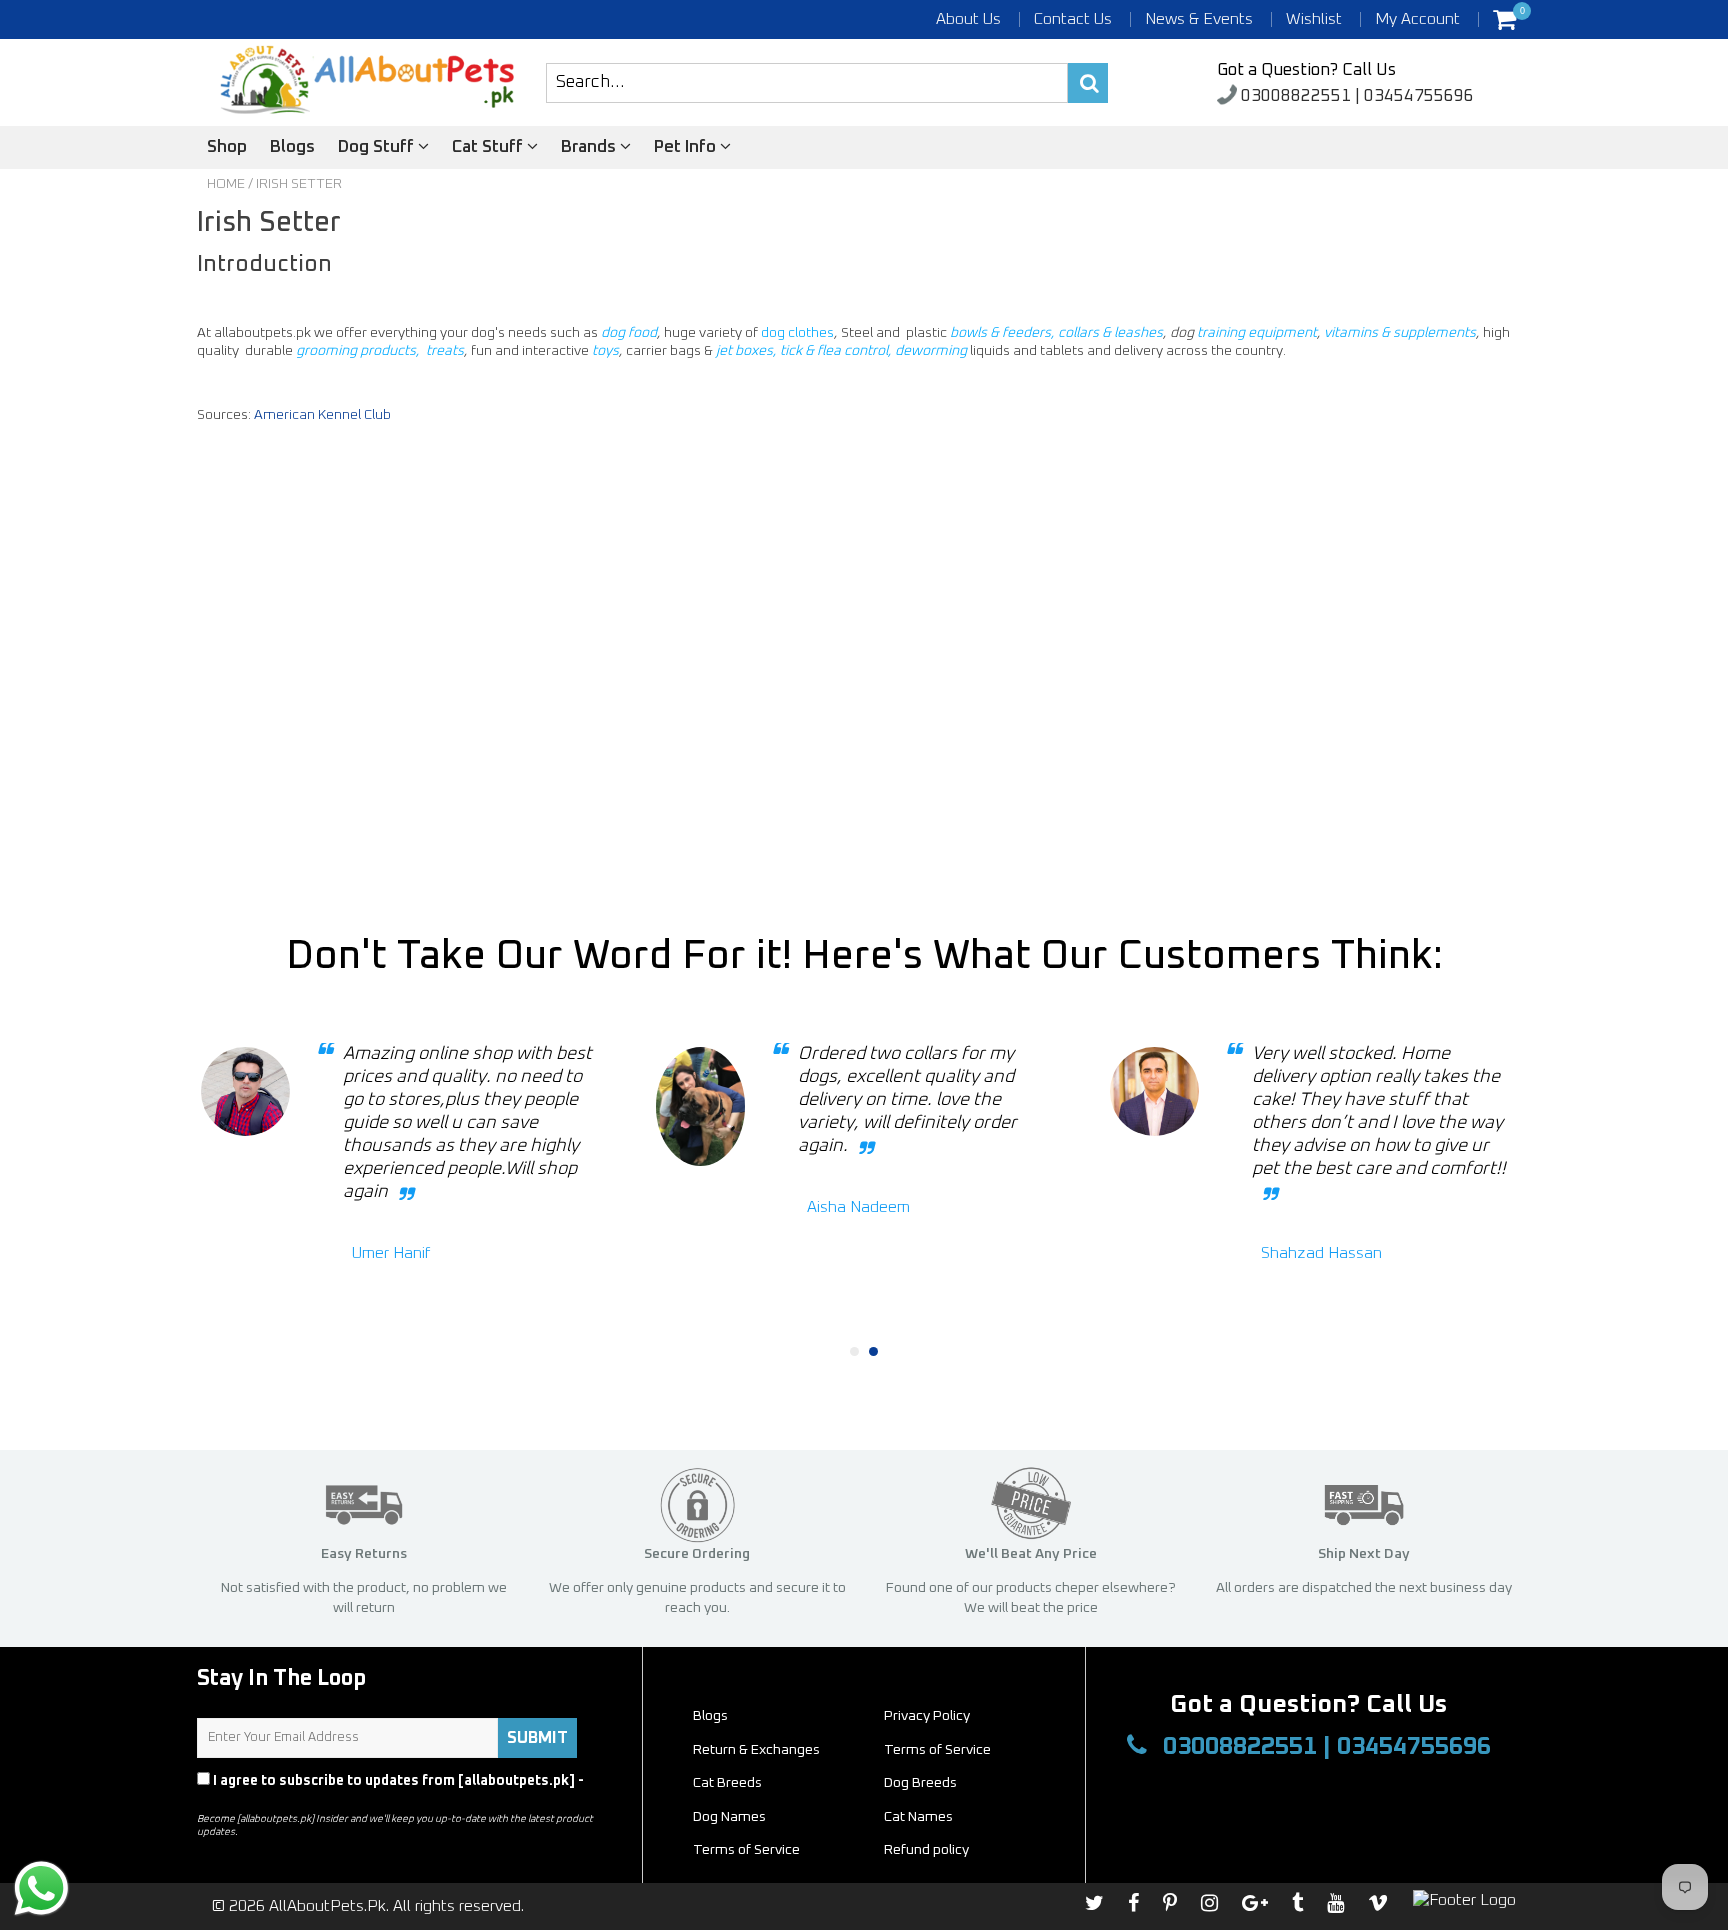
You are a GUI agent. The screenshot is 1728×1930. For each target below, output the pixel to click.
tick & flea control (834, 351)
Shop (227, 147)
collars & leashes (1110, 333)
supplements (1434, 333)
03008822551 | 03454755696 (1355, 96)
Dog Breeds (920, 1783)
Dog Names (729, 1817)
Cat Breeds (727, 1783)
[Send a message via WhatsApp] (41, 1888)
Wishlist (1314, 19)
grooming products (356, 351)
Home (226, 184)
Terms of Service (937, 1750)
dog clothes (797, 333)
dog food (629, 333)
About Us (968, 19)
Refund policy (926, 1850)
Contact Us (1073, 19)
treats (445, 351)
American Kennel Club (322, 415)
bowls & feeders (1000, 333)
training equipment (1257, 333)
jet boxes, (748, 351)
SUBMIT (537, 1738)
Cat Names (918, 1817)
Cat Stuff (489, 147)
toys (605, 351)
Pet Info (687, 147)
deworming (931, 351)
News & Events (1199, 19)
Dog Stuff (378, 147)
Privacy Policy (245, 1799)
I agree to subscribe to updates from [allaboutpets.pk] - (390, 1790)
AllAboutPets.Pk (327, 1906)
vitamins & (1358, 333)
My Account (1417, 19)
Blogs (292, 147)
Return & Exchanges (756, 1750)
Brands (590, 147)
